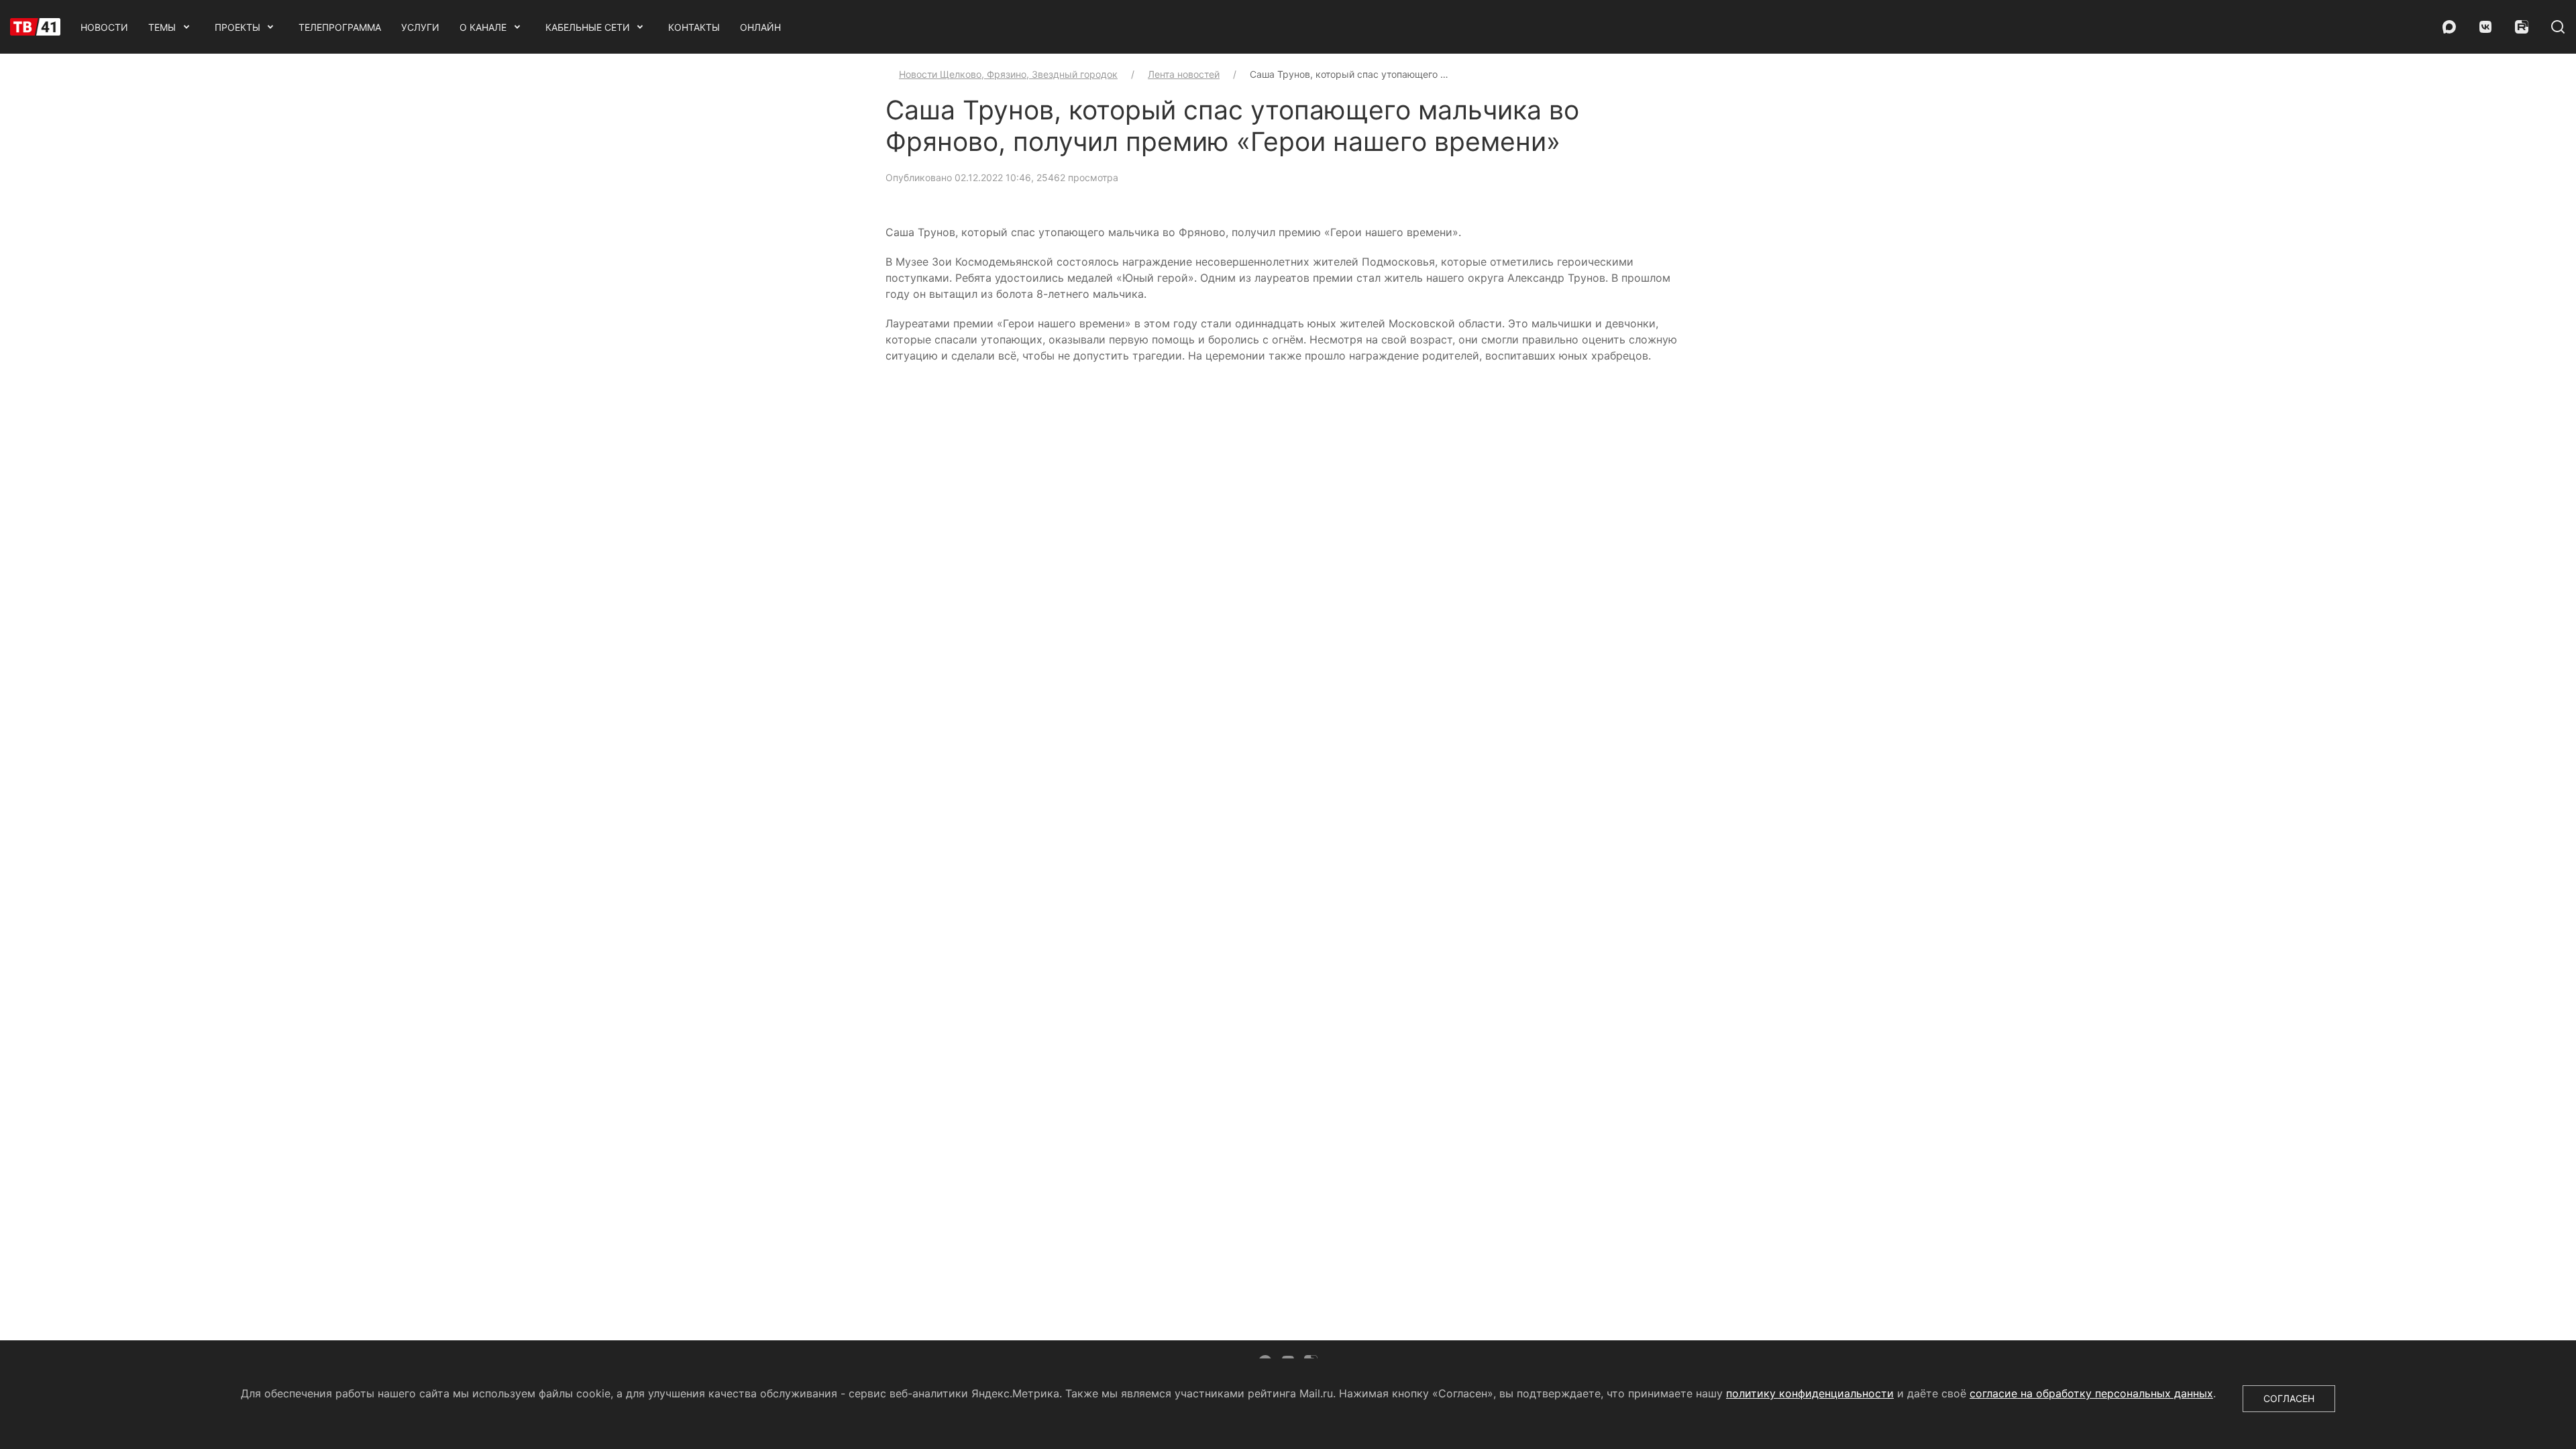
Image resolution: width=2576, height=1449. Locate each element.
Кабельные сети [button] (588, 27)
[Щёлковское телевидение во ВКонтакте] (2485, 27)
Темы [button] (162, 27)
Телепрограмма (340, 27)
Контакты (694, 27)
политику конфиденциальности (1810, 1393)
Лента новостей (1184, 74)
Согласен (2289, 1398)
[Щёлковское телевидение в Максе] (2449, 27)
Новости (104, 27)
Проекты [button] (237, 27)
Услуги (420, 27)
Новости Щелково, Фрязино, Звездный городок (1008, 74)
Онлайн (760, 27)
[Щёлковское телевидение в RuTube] (2522, 27)
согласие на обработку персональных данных (2091, 1393)
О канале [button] (483, 27)
